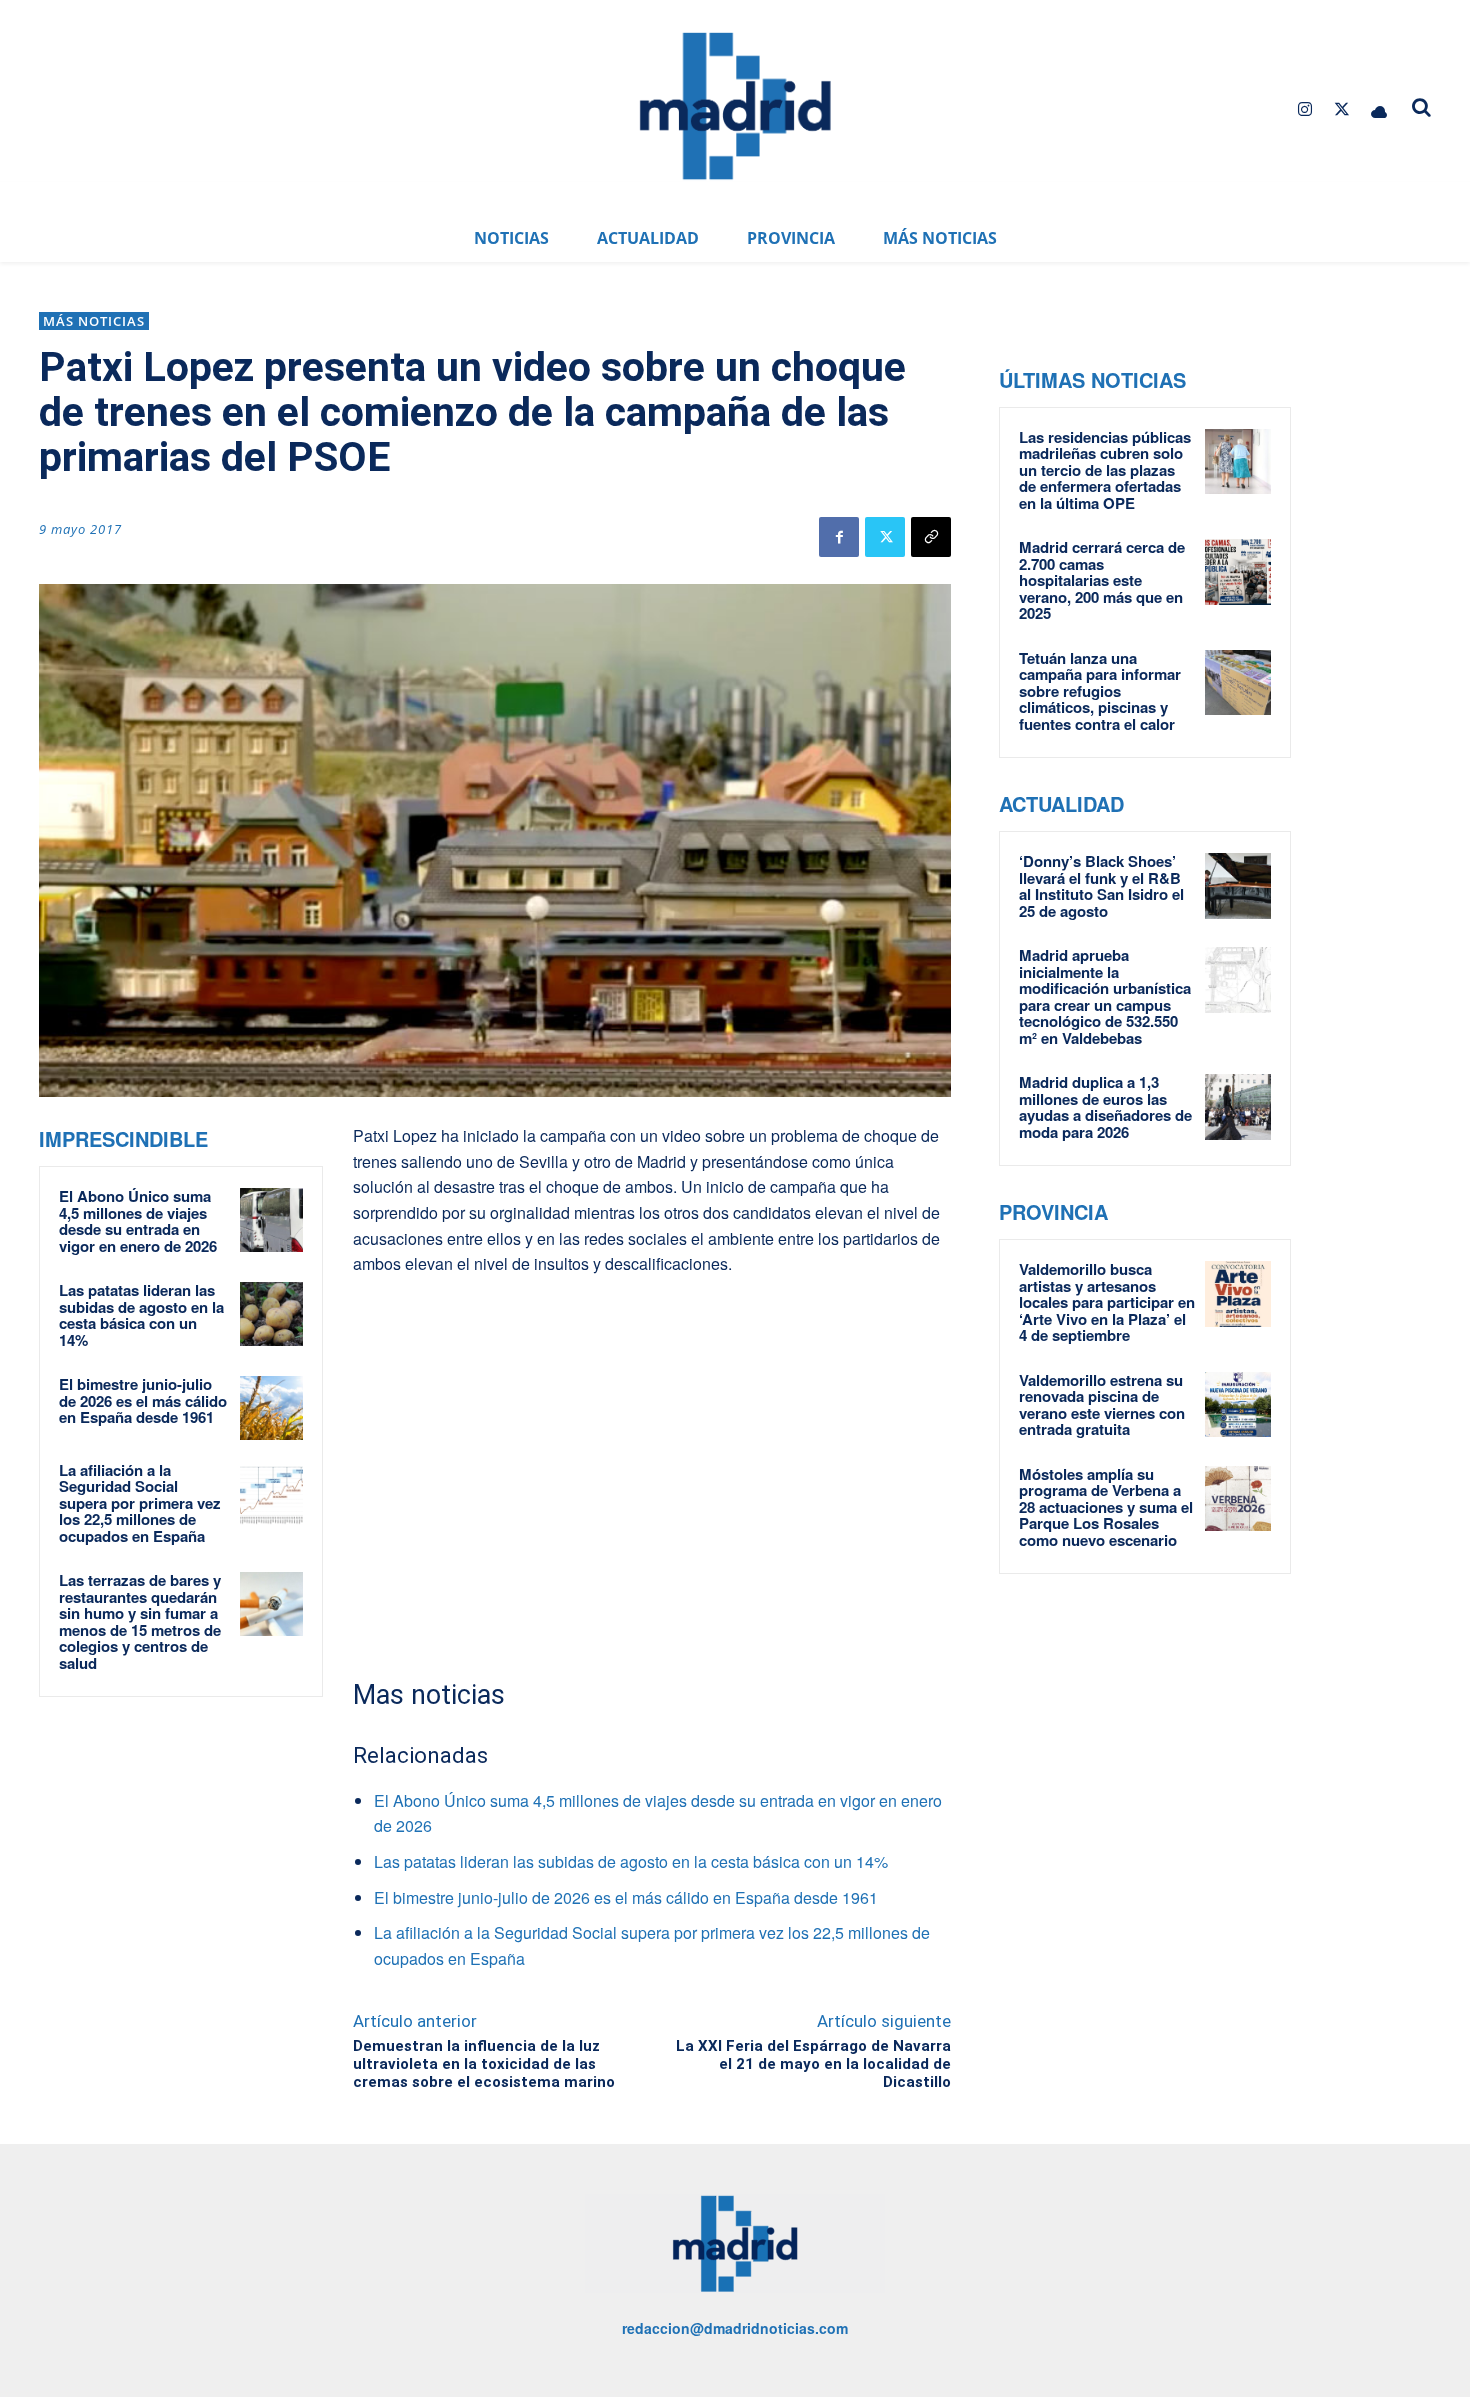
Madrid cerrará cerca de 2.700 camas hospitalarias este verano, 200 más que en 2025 (1102, 580)
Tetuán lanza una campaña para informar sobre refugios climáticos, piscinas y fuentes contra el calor (1100, 691)
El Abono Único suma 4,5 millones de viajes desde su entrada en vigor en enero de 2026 (138, 1221)
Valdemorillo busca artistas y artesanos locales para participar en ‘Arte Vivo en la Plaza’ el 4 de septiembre (1107, 1302)
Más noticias (94, 321)
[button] (1422, 107)
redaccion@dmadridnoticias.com (735, 2328)
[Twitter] (1342, 109)
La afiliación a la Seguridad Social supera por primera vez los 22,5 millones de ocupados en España (140, 1503)
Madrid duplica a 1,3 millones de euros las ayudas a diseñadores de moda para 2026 (1105, 1107)
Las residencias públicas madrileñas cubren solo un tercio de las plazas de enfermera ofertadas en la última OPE (1105, 470)
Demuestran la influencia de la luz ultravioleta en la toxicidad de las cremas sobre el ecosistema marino (484, 2064)
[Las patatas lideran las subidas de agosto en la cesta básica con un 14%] (271, 1313)
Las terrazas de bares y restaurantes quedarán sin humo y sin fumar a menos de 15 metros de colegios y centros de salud (140, 1621)
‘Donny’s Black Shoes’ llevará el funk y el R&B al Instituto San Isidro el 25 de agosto (1101, 886)
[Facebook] (839, 537)
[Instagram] (1304, 109)
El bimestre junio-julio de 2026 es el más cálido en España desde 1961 (143, 1400)
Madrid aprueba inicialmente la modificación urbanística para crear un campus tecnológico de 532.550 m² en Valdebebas (1105, 996)
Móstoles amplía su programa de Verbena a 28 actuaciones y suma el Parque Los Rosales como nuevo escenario (1106, 1507)
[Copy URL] (931, 537)
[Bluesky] (1379, 109)
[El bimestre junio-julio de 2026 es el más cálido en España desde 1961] (271, 1407)
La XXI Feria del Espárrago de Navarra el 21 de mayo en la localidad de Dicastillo (813, 2064)
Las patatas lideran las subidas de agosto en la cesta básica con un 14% (141, 1315)
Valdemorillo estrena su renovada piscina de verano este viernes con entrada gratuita (1102, 1405)
